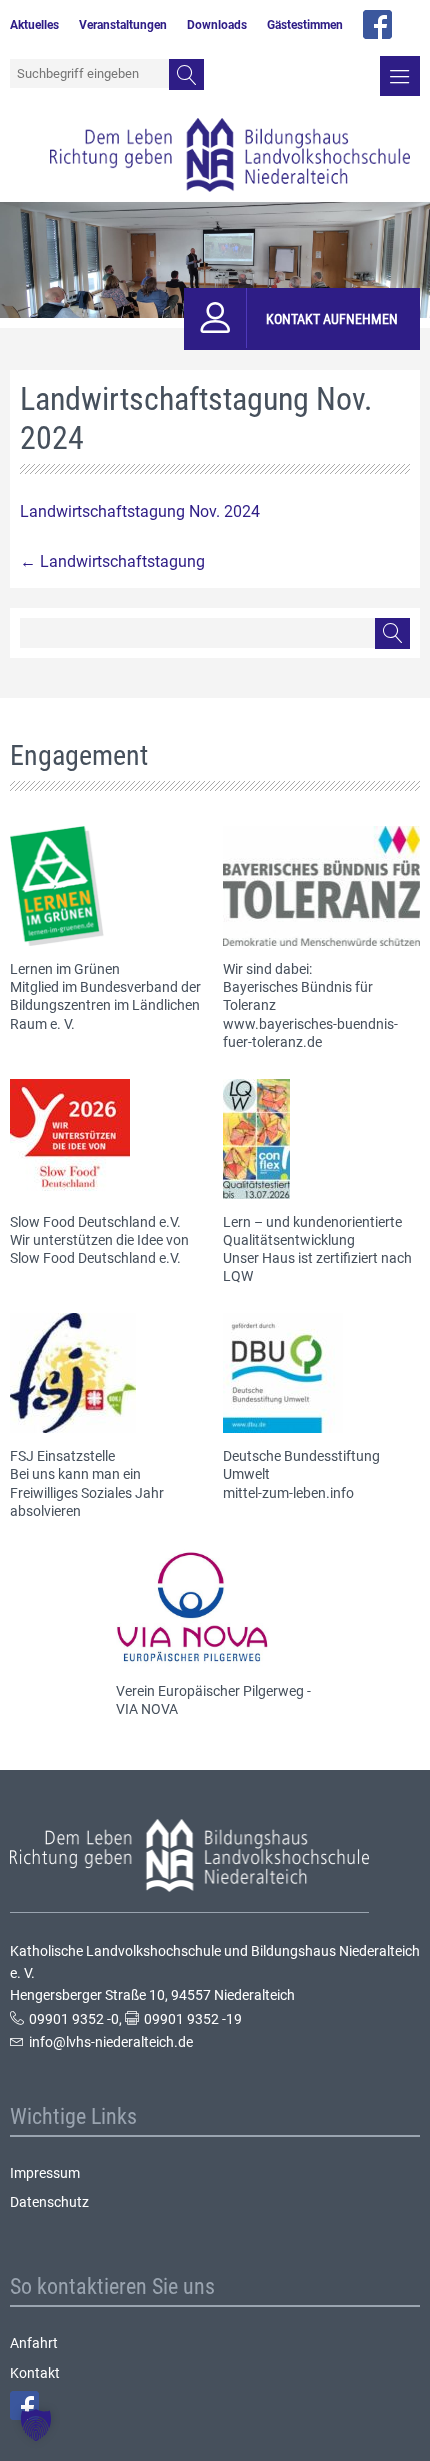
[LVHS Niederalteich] (230, 155)
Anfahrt (34, 2343)
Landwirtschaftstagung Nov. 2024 (140, 511)
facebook (377, 24)
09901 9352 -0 (74, 2019)
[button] (36, 2425)
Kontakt (35, 2373)
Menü (400, 76)
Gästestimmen (305, 25)
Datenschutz (49, 2202)
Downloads (217, 25)
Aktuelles (34, 25)
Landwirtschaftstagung (112, 561)
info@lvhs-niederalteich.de (111, 2042)
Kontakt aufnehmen (332, 319)
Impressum (45, 2173)
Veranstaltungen (123, 25)
